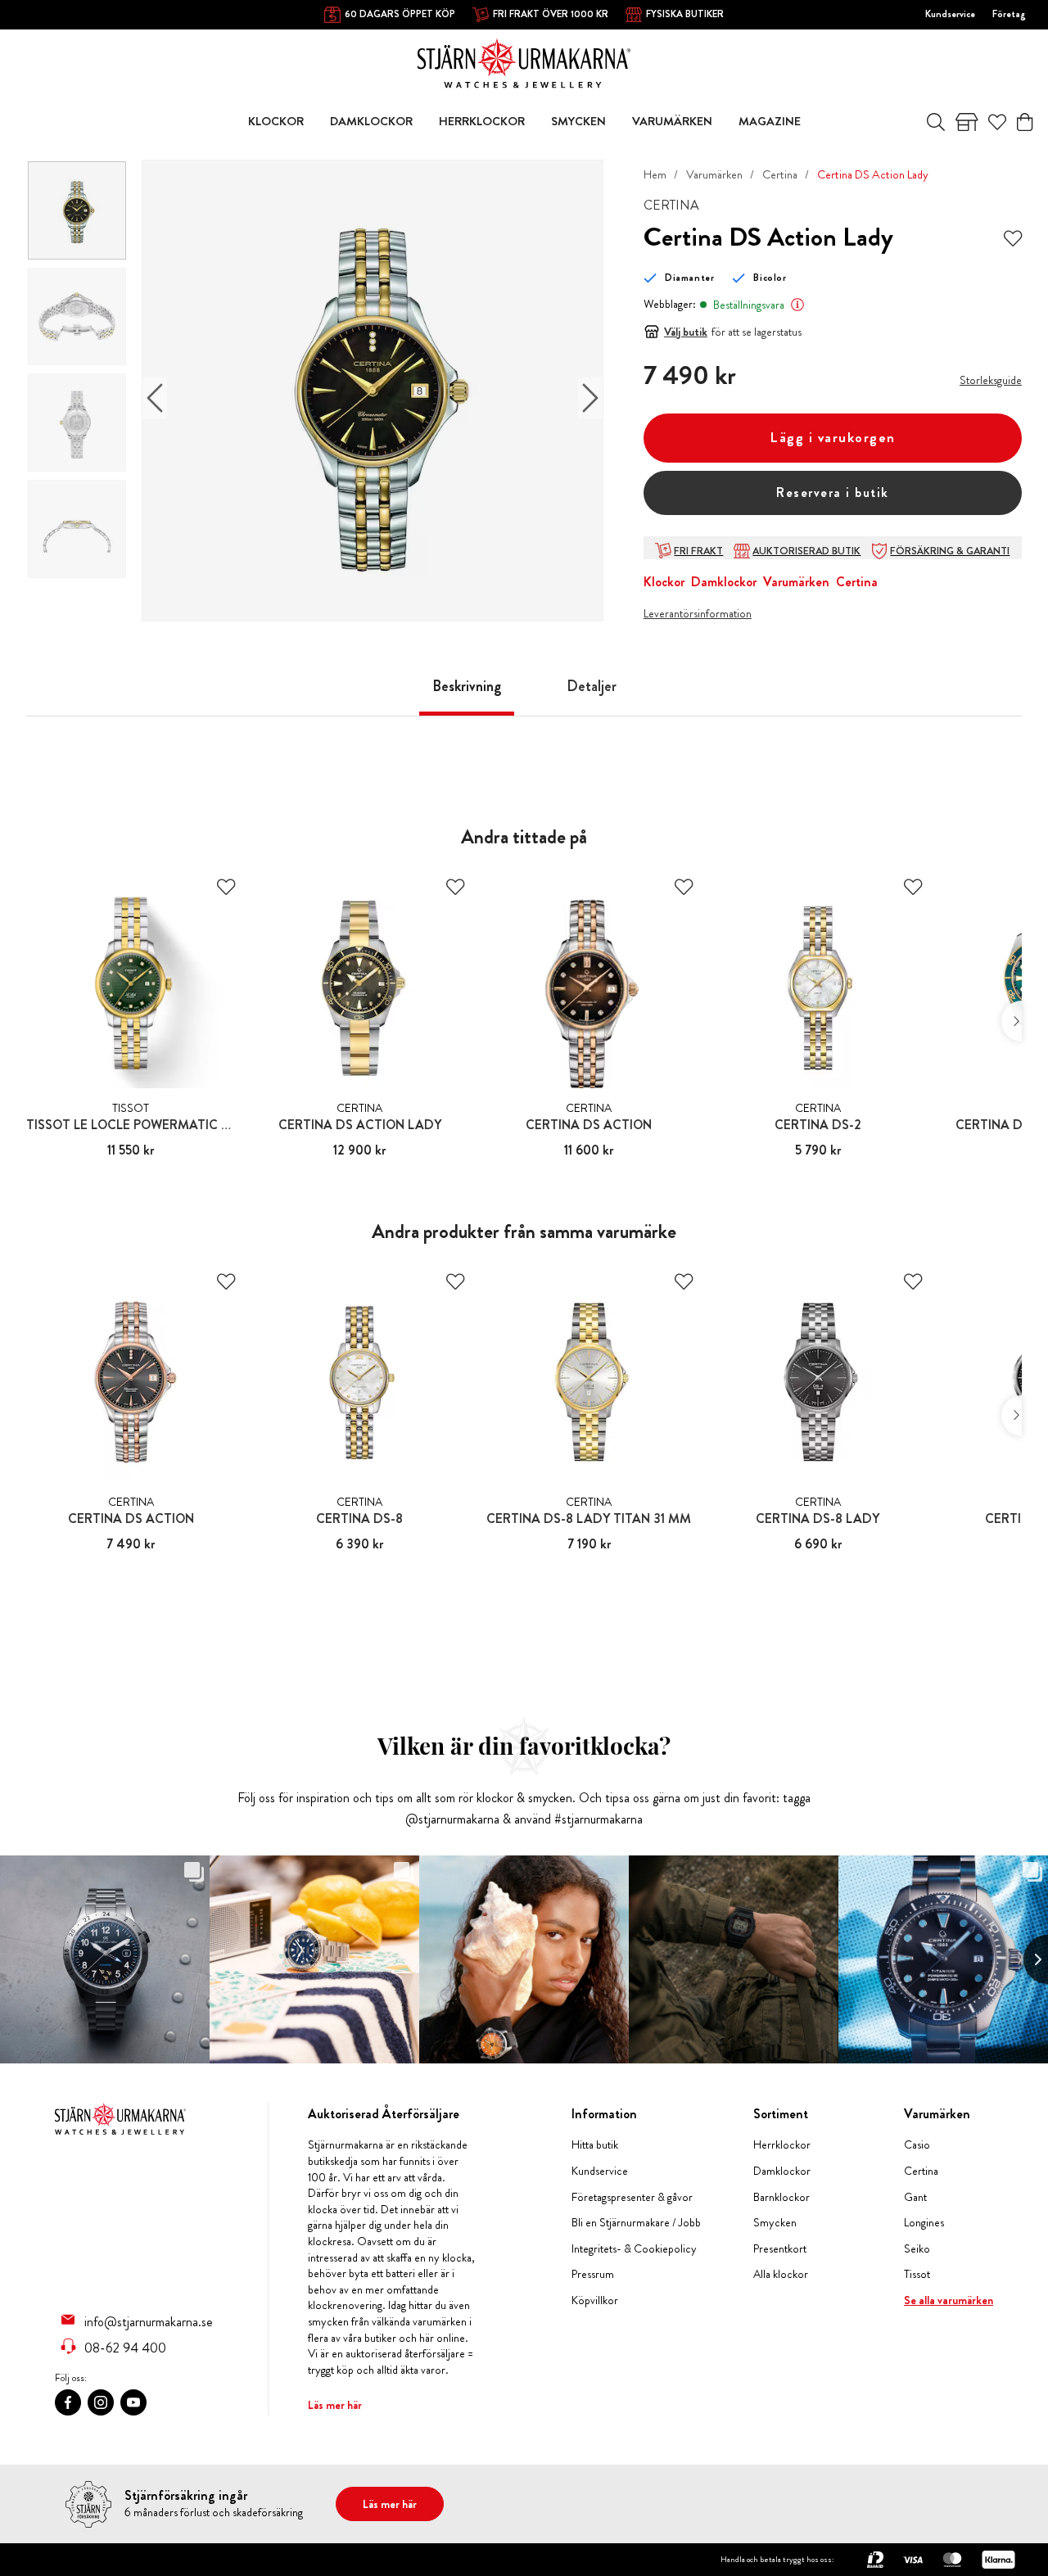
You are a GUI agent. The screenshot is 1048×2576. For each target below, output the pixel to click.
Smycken (775, 2223)
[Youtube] (133, 2402)
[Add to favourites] (1013, 237)
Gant (915, 2197)
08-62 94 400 (125, 2348)
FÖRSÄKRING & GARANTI (950, 551)
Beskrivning (467, 686)
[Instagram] (101, 2402)
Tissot (917, 2274)
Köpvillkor (595, 2300)
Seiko (917, 2249)
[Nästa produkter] (1012, 1021)
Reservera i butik (833, 493)
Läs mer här (335, 2405)
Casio (917, 2145)
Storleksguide (991, 380)
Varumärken (714, 174)
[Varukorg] (1025, 122)
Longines (924, 2223)
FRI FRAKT (698, 551)
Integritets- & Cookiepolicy (634, 2249)
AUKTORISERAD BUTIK (806, 551)
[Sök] (936, 122)
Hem (655, 174)
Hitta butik (595, 2145)
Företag (1009, 14)
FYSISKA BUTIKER (685, 14)
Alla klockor (781, 2274)
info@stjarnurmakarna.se (149, 2321)
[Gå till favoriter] (997, 122)
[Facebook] (68, 2402)
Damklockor (724, 582)
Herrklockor (782, 2145)
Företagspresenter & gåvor (632, 2197)
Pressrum (593, 2274)
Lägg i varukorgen (833, 438)
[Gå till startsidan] (524, 62)
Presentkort (780, 2249)
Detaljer (592, 686)
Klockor (664, 582)
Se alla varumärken (949, 2300)
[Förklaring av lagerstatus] (797, 305)
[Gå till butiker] (967, 122)
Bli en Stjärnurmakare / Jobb (636, 2223)
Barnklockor (781, 2197)
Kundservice (950, 14)
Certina (780, 174)
